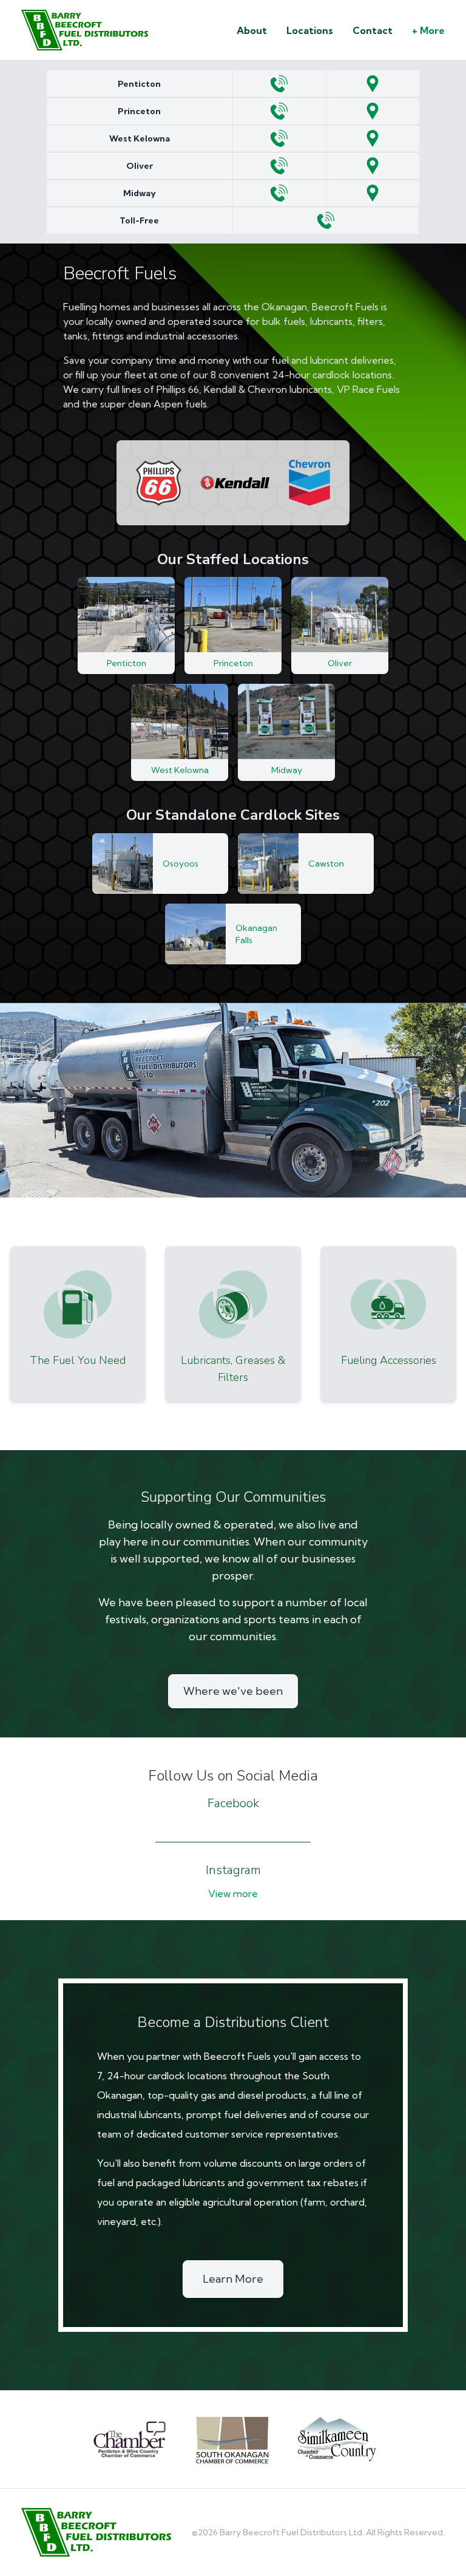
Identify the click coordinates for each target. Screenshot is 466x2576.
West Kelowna (140, 138)
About (252, 30)
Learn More (233, 2279)
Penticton (139, 84)
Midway (140, 193)
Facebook (233, 1803)
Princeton (139, 111)
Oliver (140, 166)
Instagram (233, 1870)
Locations (310, 30)
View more (233, 1893)
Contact (373, 30)
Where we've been (233, 1691)
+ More (428, 30)
